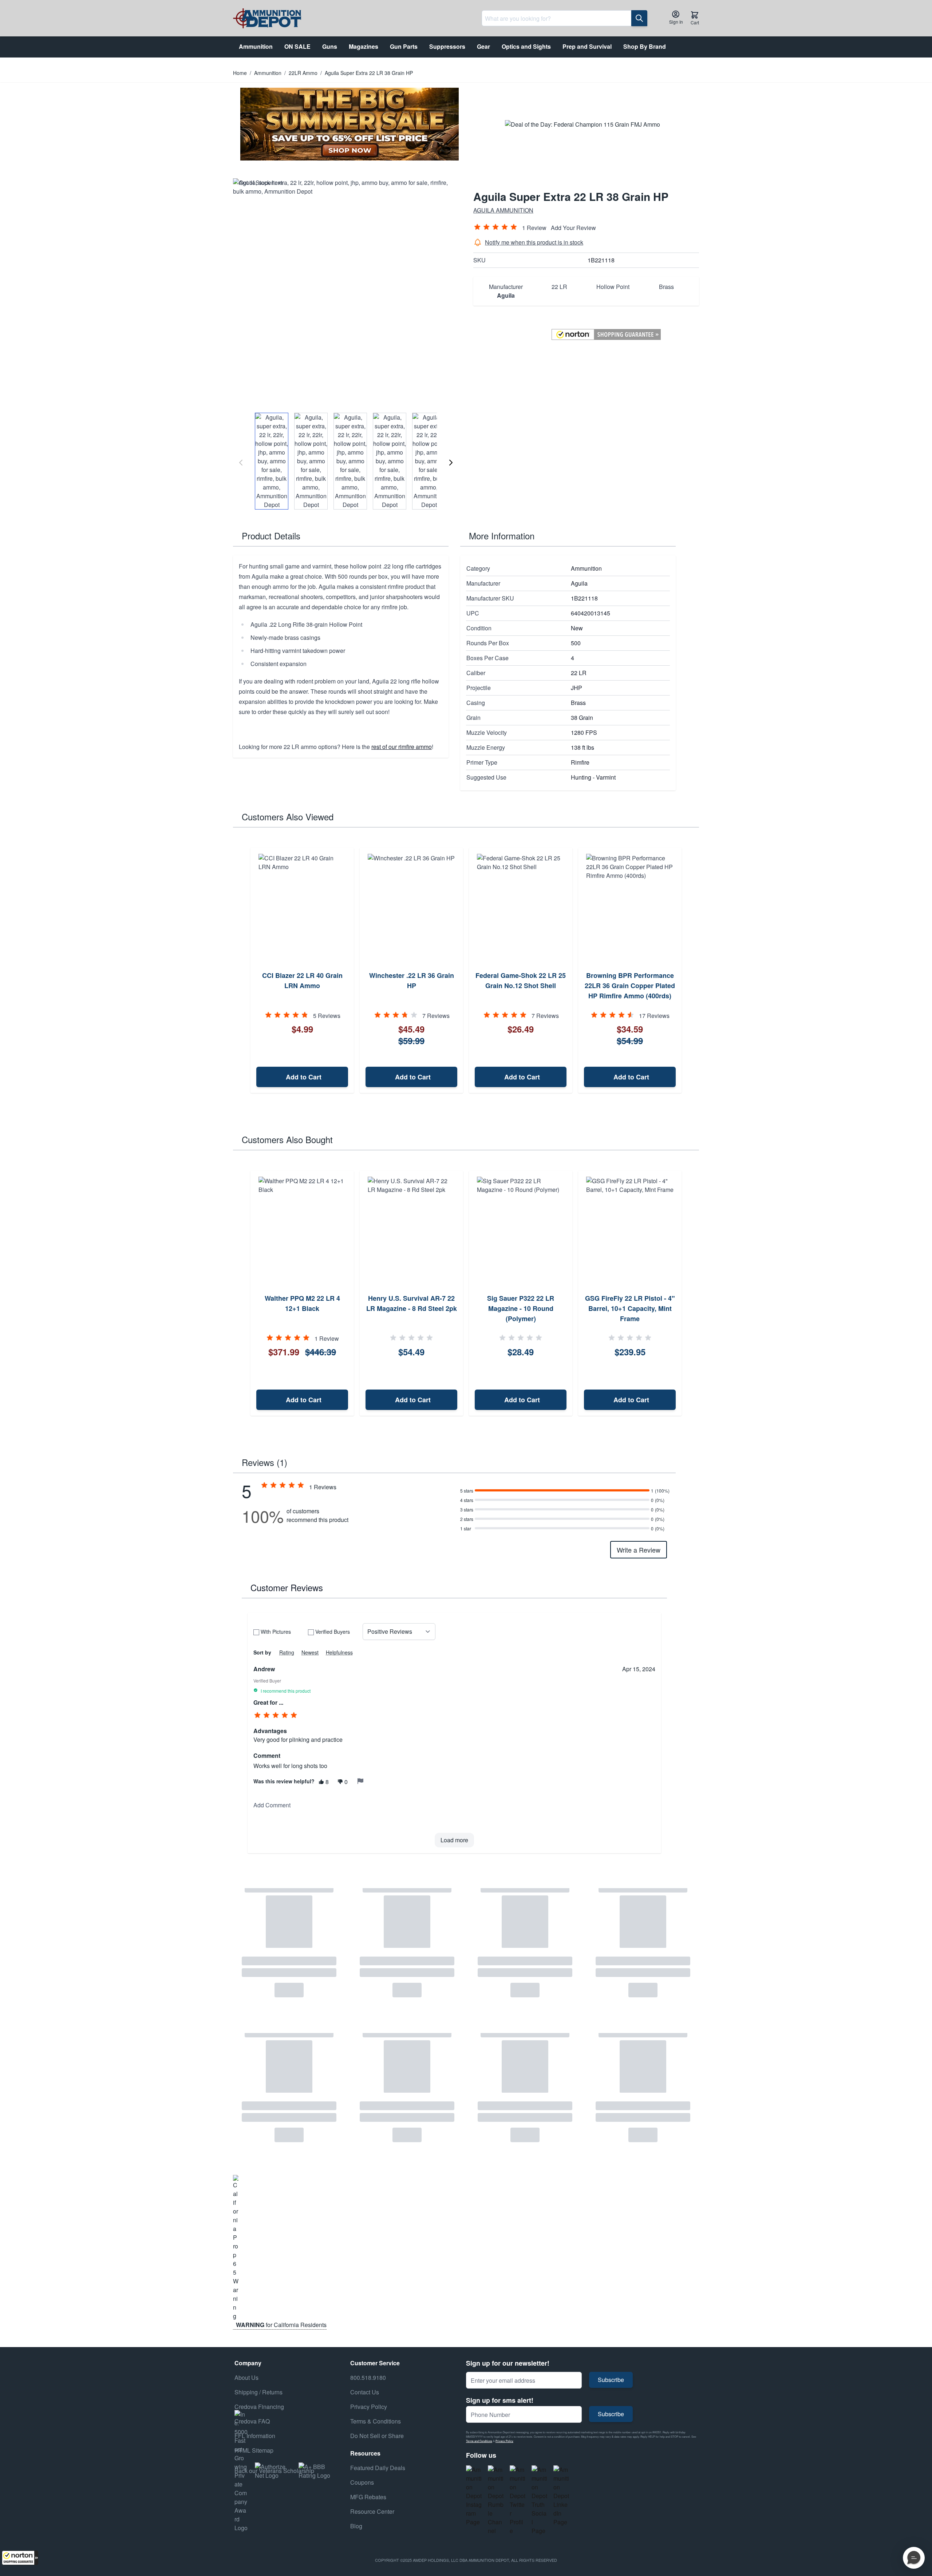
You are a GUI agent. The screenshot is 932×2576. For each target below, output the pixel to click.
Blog (356, 2526)
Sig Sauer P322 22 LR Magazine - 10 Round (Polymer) (521, 1308)
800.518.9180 (368, 2377)
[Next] (451, 463)
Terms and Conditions (479, 2441)
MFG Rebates (368, 2497)
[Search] (639, 18)
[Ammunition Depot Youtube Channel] (496, 2500)
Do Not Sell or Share (377, 2436)
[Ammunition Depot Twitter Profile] (518, 2500)
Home (240, 73)
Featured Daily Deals (378, 2468)
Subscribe (611, 2380)
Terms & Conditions (376, 2421)
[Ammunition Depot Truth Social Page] (540, 2500)
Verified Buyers (333, 1632)
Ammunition (268, 73)
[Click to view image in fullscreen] (346, 291)
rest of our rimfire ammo (402, 747)
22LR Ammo (303, 73)
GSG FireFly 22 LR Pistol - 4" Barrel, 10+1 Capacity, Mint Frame (630, 1308)
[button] (20, 2558)
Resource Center (372, 2511)
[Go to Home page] (267, 18)
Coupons (362, 2482)
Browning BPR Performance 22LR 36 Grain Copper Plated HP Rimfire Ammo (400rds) (630, 986)
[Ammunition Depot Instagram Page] (474, 2496)
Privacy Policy (504, 2441)
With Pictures (276, 1632)
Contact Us (365, 2392)
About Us (246, 2377)
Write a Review (639, 1550)
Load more (454, 1840)
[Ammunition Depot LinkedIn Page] (561, 2496)
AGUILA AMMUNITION (503, 210)
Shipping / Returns (258, 2392)
